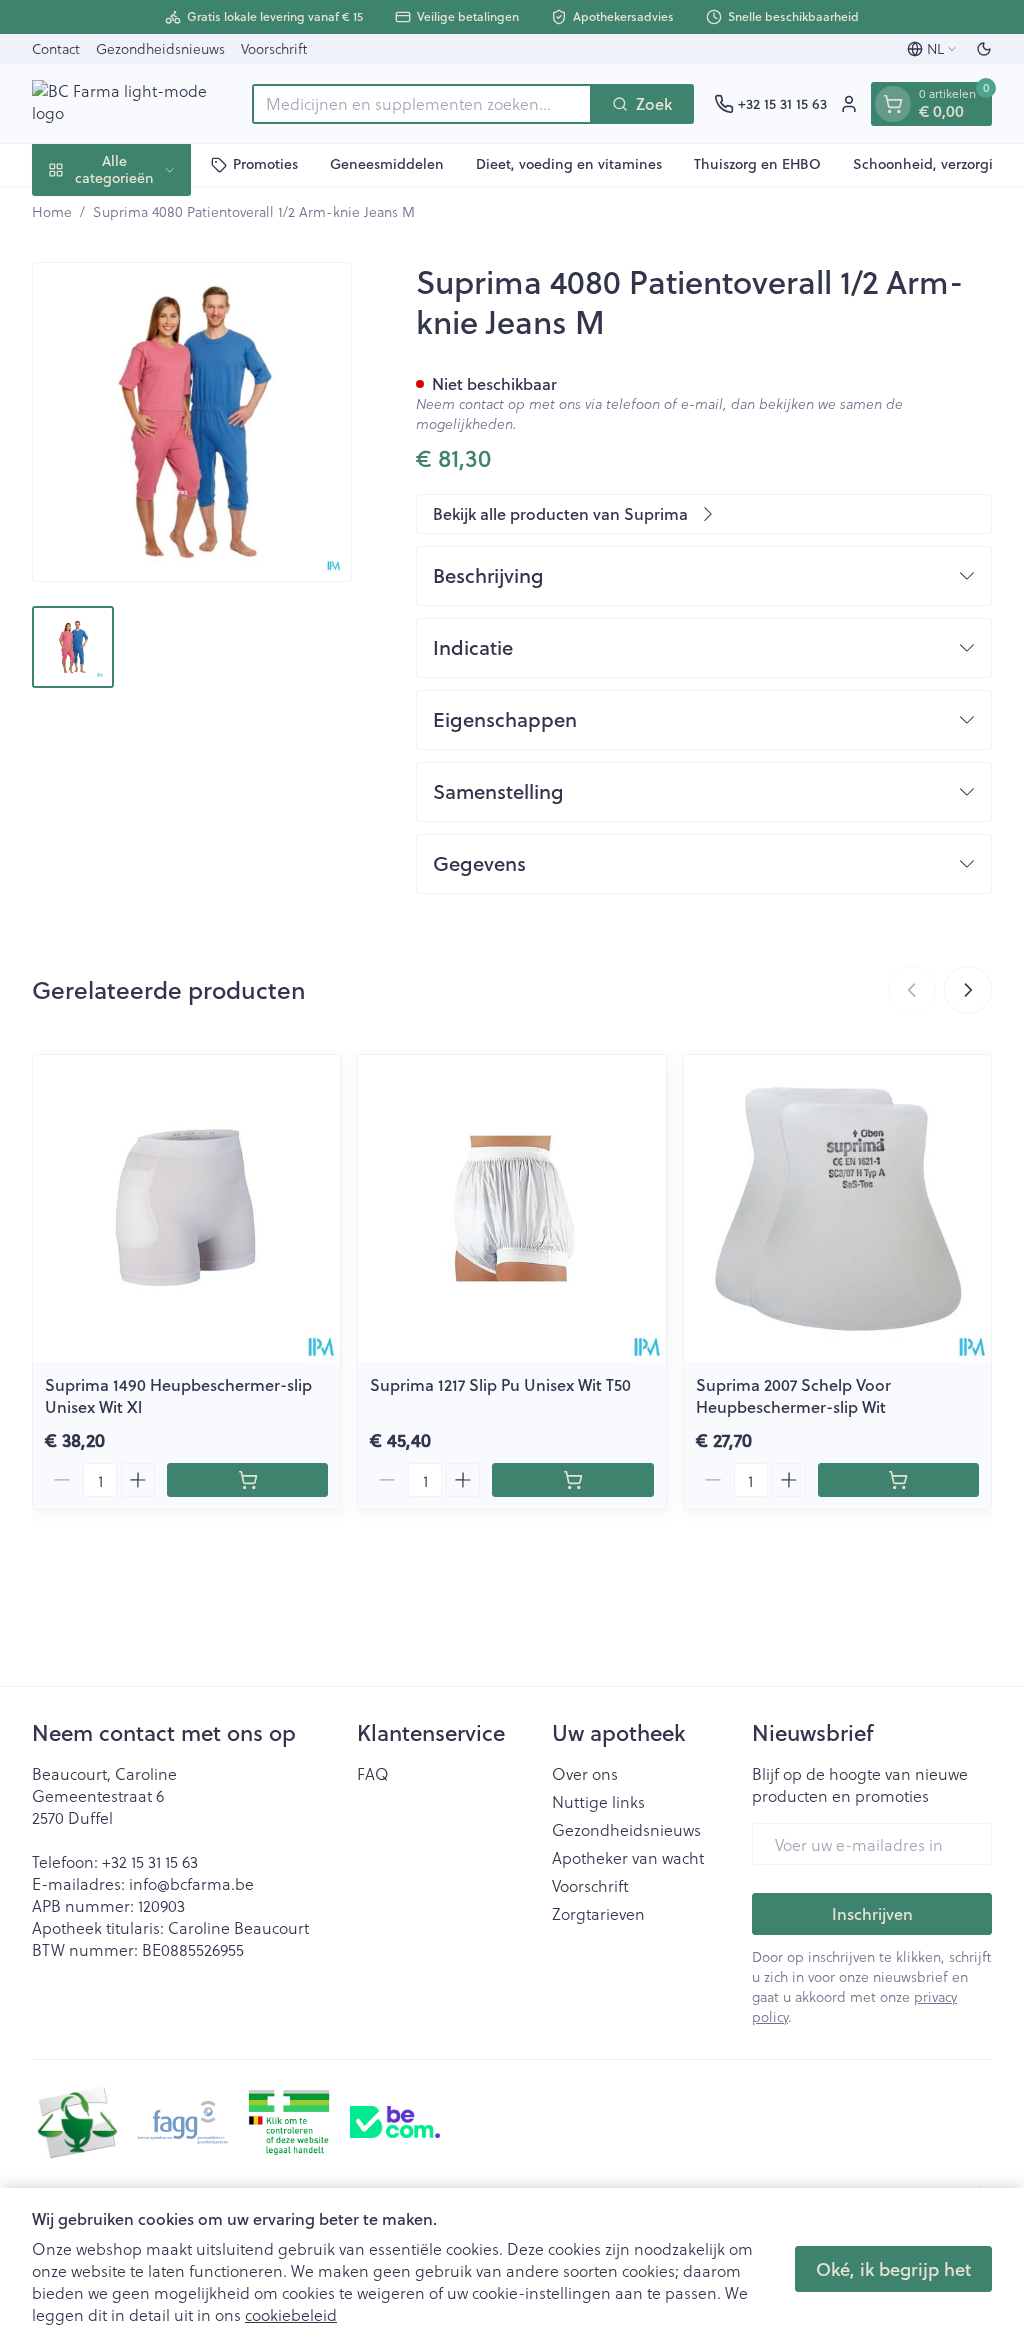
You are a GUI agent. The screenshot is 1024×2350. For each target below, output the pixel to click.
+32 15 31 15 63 (150, 1861)
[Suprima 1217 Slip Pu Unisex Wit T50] (511, 1208)
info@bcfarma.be (191, 1883)
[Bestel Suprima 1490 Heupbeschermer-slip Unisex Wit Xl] (247, 1480)
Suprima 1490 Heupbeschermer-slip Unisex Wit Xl (178, 1395)
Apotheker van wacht (628, 1858)
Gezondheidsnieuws (160, 48)
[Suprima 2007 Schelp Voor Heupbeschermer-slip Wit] (837, 1208)
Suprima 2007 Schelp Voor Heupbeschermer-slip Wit (793, 1395)
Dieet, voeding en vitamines (569, 164)
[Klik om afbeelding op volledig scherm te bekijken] (192, 422)
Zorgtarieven (598, 1914)
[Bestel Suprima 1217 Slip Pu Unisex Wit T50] (572, 1480)
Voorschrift (274, 48)
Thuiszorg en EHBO (757, 164)
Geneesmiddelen (387, 164)
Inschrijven (872, 1913)
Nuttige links (598, 1802)
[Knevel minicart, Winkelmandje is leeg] (893, 104)
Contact (56, 48)
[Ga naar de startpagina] (132, 103)
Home (52, 212)
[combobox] (422, 104)
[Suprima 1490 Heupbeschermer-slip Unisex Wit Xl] (186, 1208)
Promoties (265, 164)
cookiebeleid (291, 2314)
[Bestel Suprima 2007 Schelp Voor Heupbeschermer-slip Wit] (898, 1480)
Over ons (585, 1774)
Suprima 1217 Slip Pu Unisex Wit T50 (500, 1384)
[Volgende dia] (968, 990)
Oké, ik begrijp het (893, 2269)
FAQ (373, 1774)
